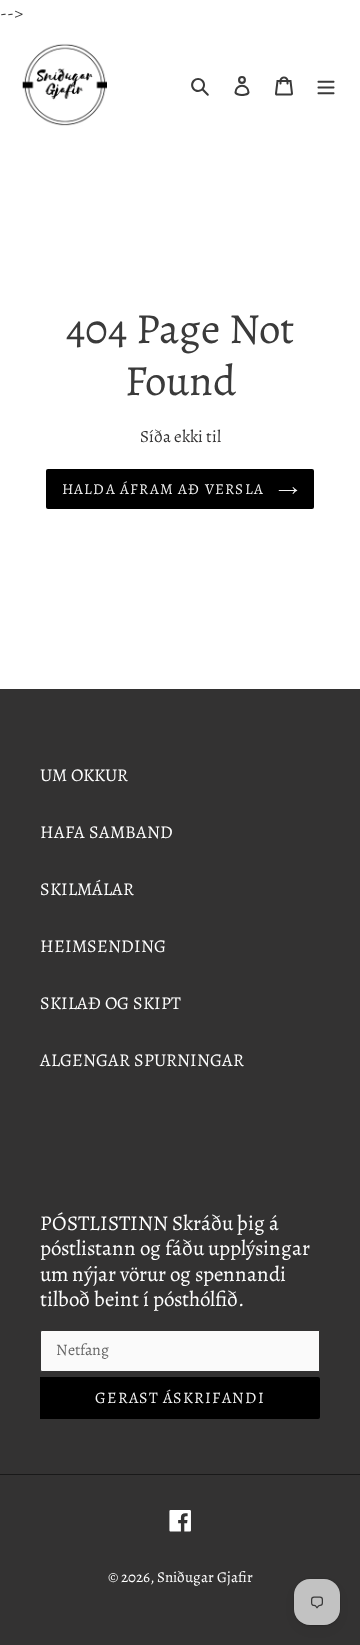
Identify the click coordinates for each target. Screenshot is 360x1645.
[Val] (326, 84)
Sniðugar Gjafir (205, 1577)
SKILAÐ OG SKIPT (110, 1003)
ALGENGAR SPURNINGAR (142, 1060)
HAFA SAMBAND (106, 832)
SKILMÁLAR (87, 889)
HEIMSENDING (103, 946)
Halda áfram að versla (165, 489)
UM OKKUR (84, 775)
